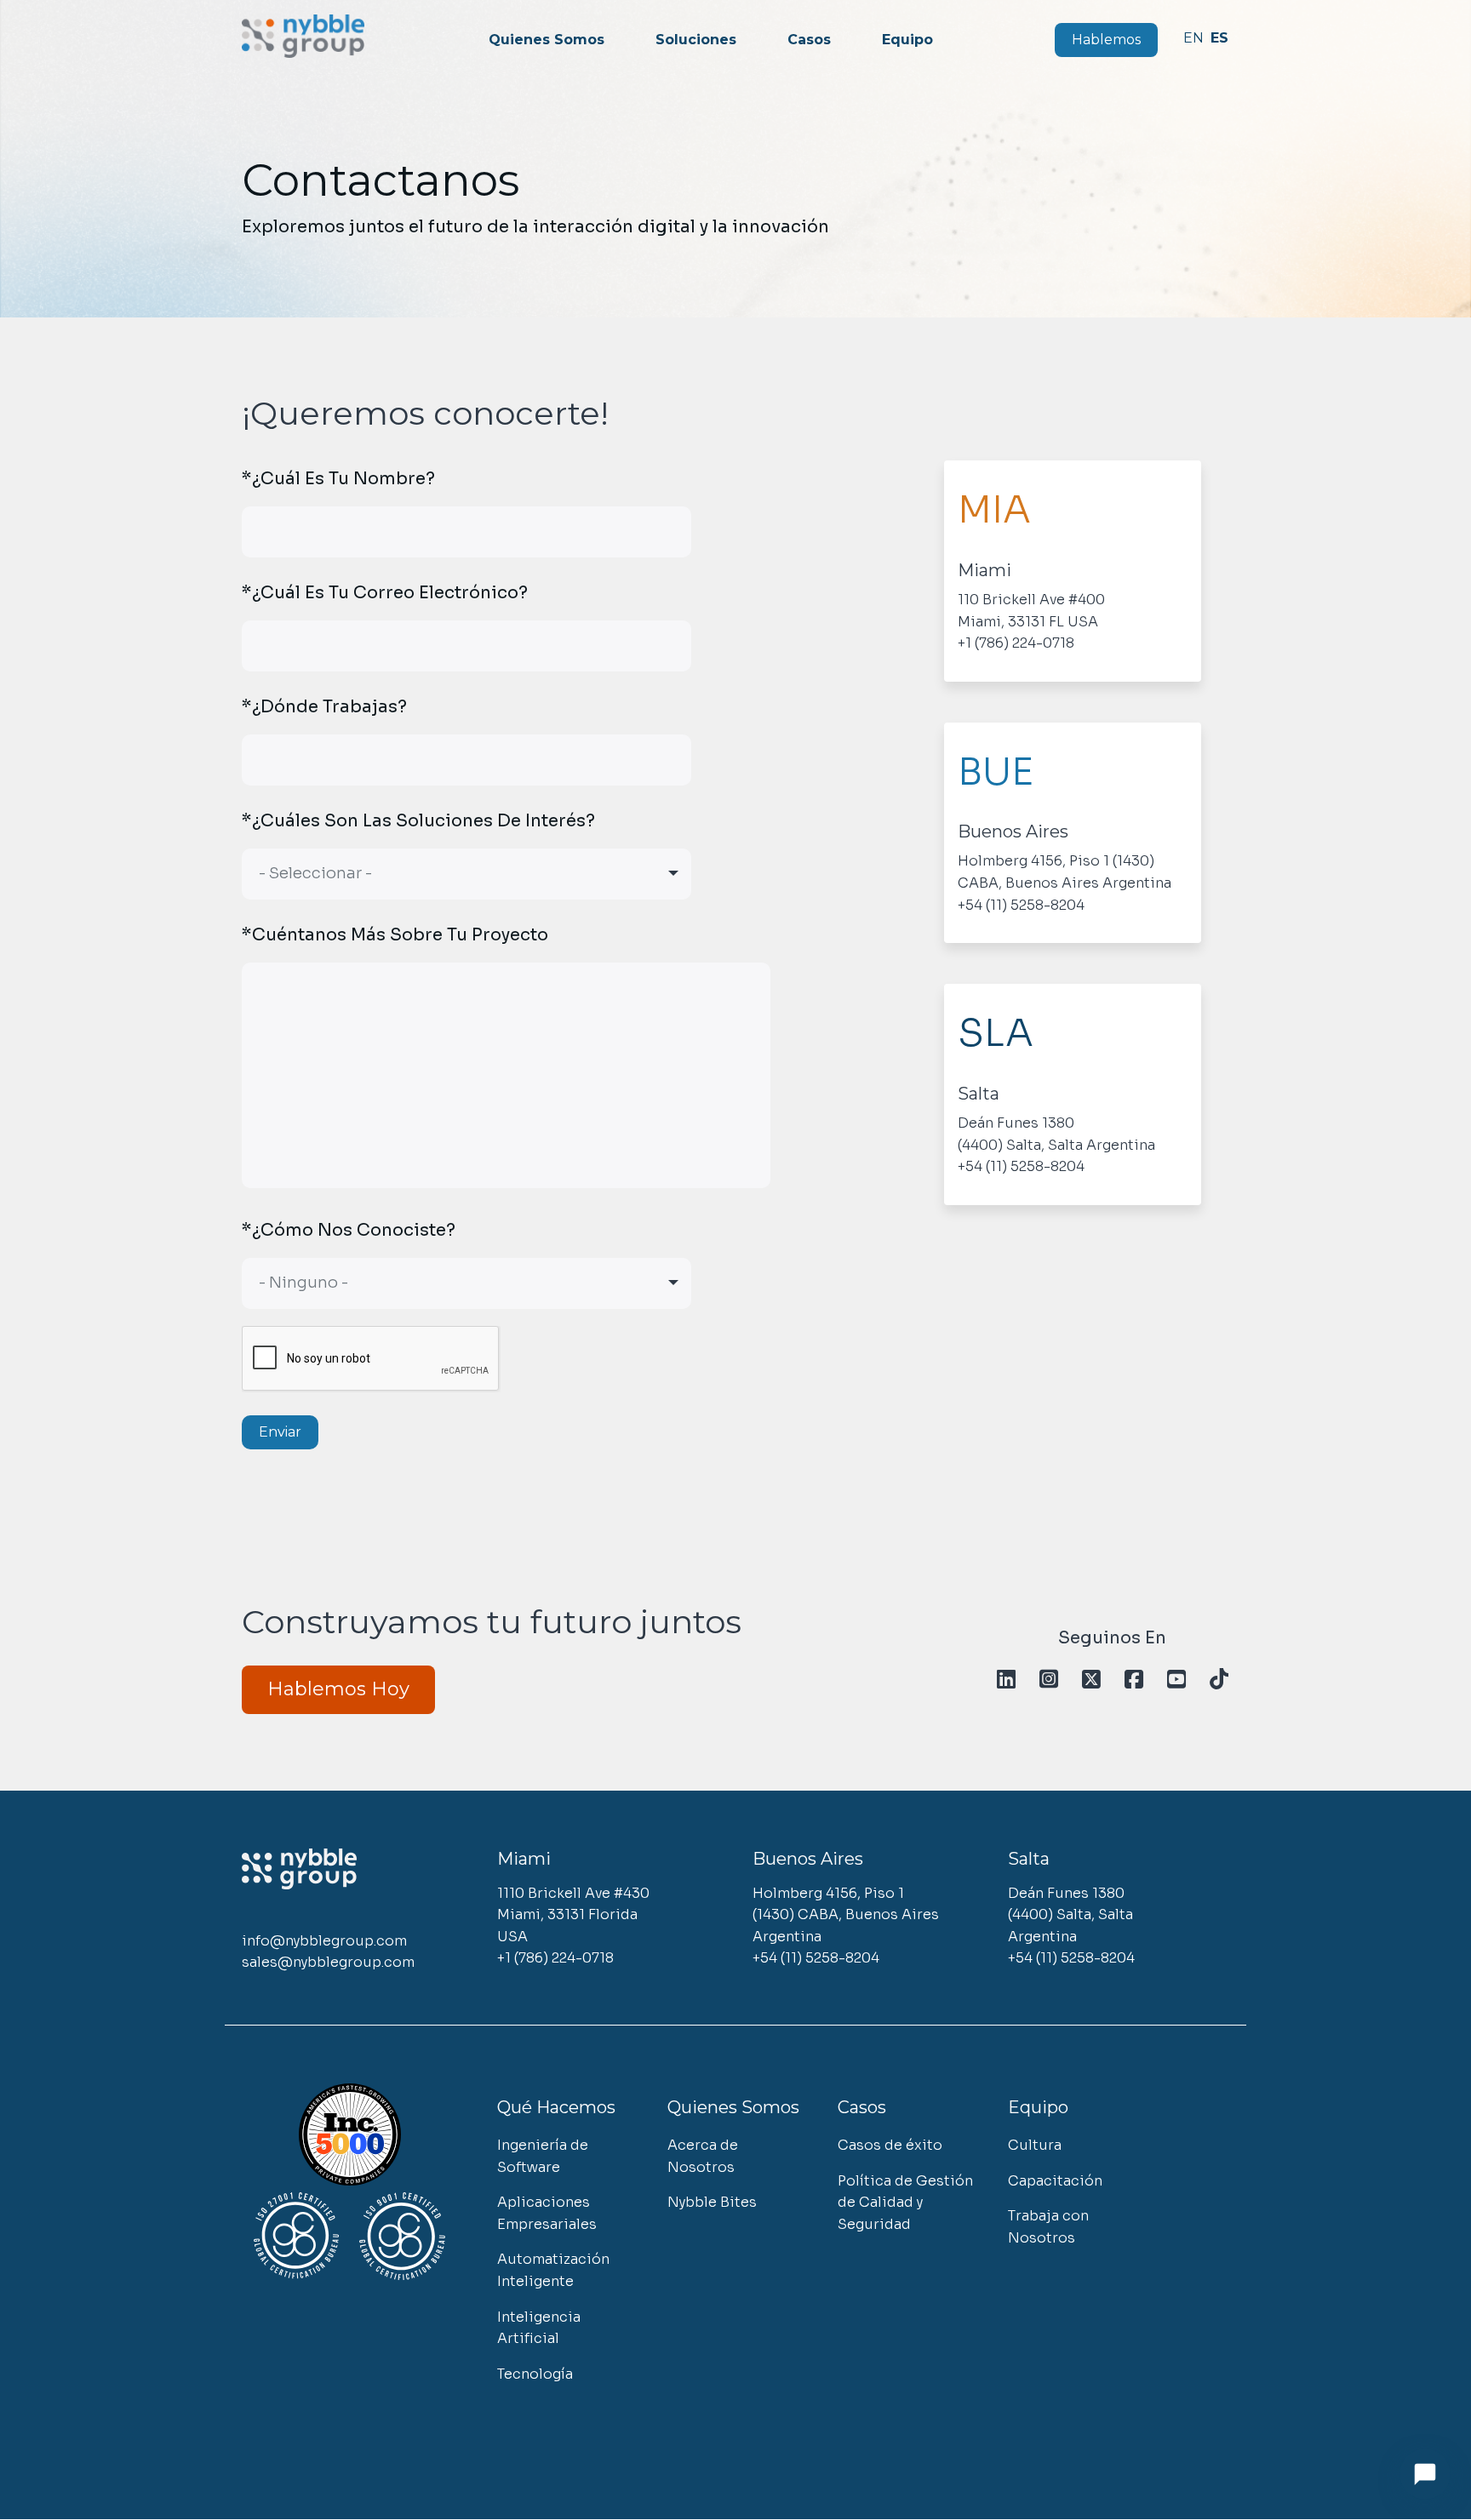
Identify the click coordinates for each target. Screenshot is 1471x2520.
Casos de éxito (890, 2145)
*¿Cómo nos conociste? (349, 1230)
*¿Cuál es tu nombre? (338, 479)
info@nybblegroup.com (324, 1941)
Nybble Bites (712, 2202)
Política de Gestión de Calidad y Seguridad (905, 2203)
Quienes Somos (547, 40)
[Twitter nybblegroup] (1091, 1680)
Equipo (907, 40)
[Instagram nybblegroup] (1048, 1680)
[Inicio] (303, 36)
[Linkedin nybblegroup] (1006, 1680)
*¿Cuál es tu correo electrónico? (385, 593)
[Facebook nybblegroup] (1133, 1680)
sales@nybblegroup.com (328, 1962)
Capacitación (1055, 2181)
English (1193, 38)
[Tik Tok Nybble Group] (1219, 1680)
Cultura (1035, 2145)
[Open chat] (1425, 2474)
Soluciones (696, 40)
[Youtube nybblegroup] (1176, 1680)
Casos (809, 40)
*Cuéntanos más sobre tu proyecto (395, 935)
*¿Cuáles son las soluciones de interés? (418, 821)
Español (1220, 38)
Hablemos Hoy (338, 1689)
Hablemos (1106, 40)
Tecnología (535, 2374)
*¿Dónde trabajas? (324, 707)
